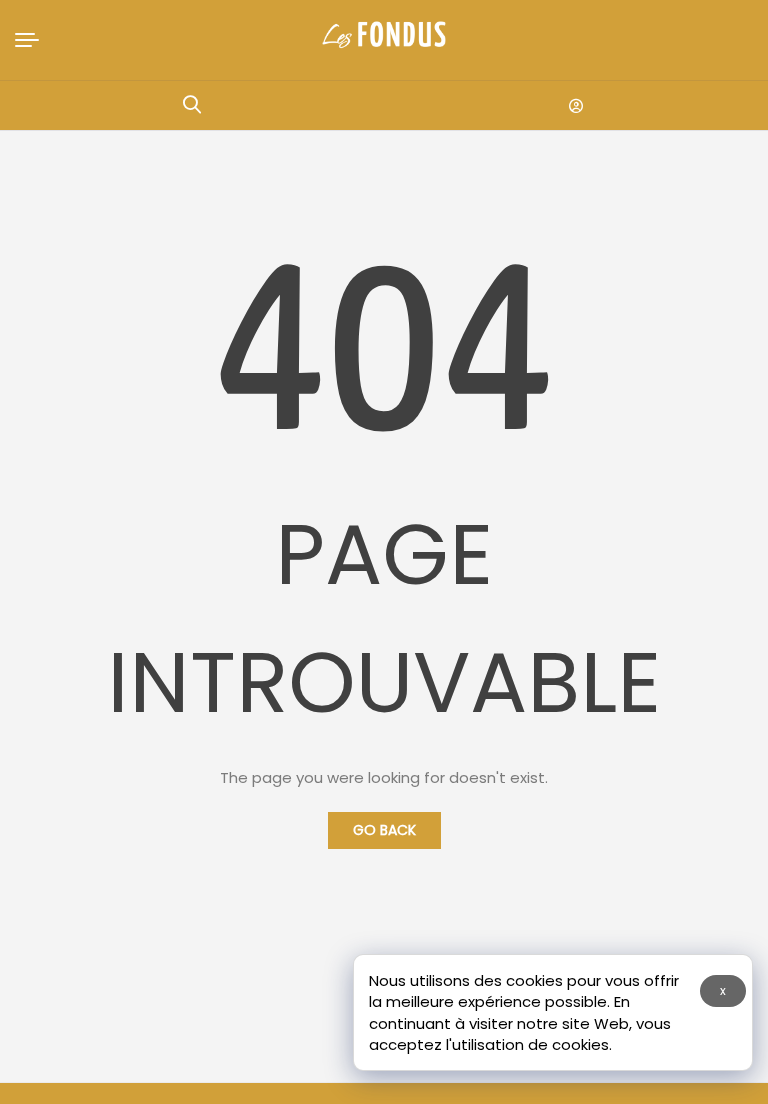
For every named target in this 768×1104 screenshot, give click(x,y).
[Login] (576, 106)
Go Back (384, 830)
